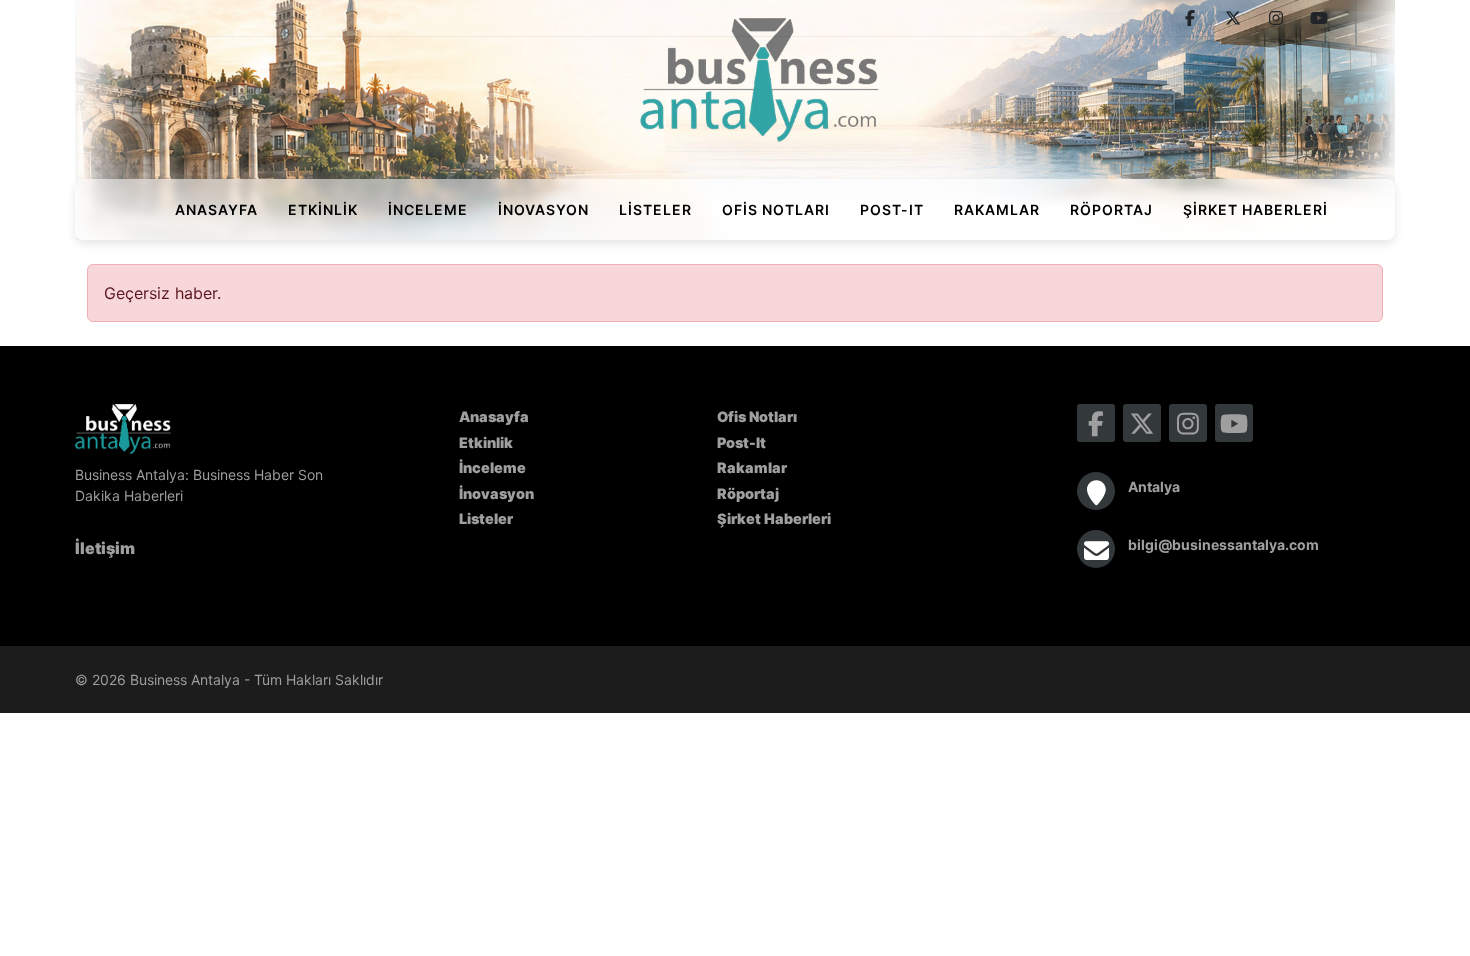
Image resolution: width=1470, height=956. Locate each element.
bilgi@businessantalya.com (1223, 544)
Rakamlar (997, 209)
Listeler (655, 209)
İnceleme (428, 209)
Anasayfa (216, 209)
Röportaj (1111, 209)
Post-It (892, 209)
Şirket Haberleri (1255, 209)
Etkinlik (323, 209)
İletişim (105, 548)
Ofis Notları (776, 209)
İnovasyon (543, 209)
